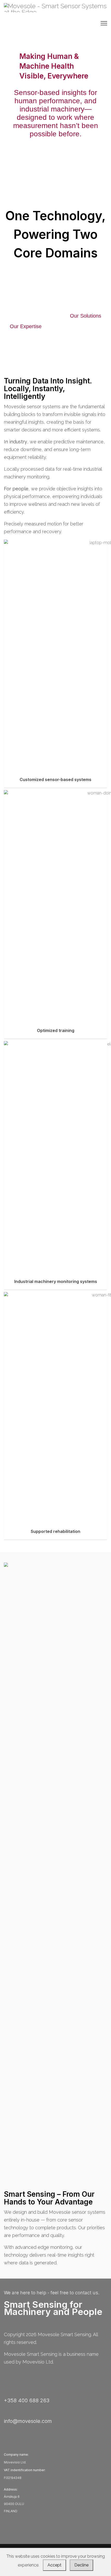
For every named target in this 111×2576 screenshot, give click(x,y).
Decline (81, 2565)
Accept (54, 2565)
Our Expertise (26, 326)
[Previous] (45, 159)
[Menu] (104, 23)
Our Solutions (86, 316)
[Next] (63, 159)
